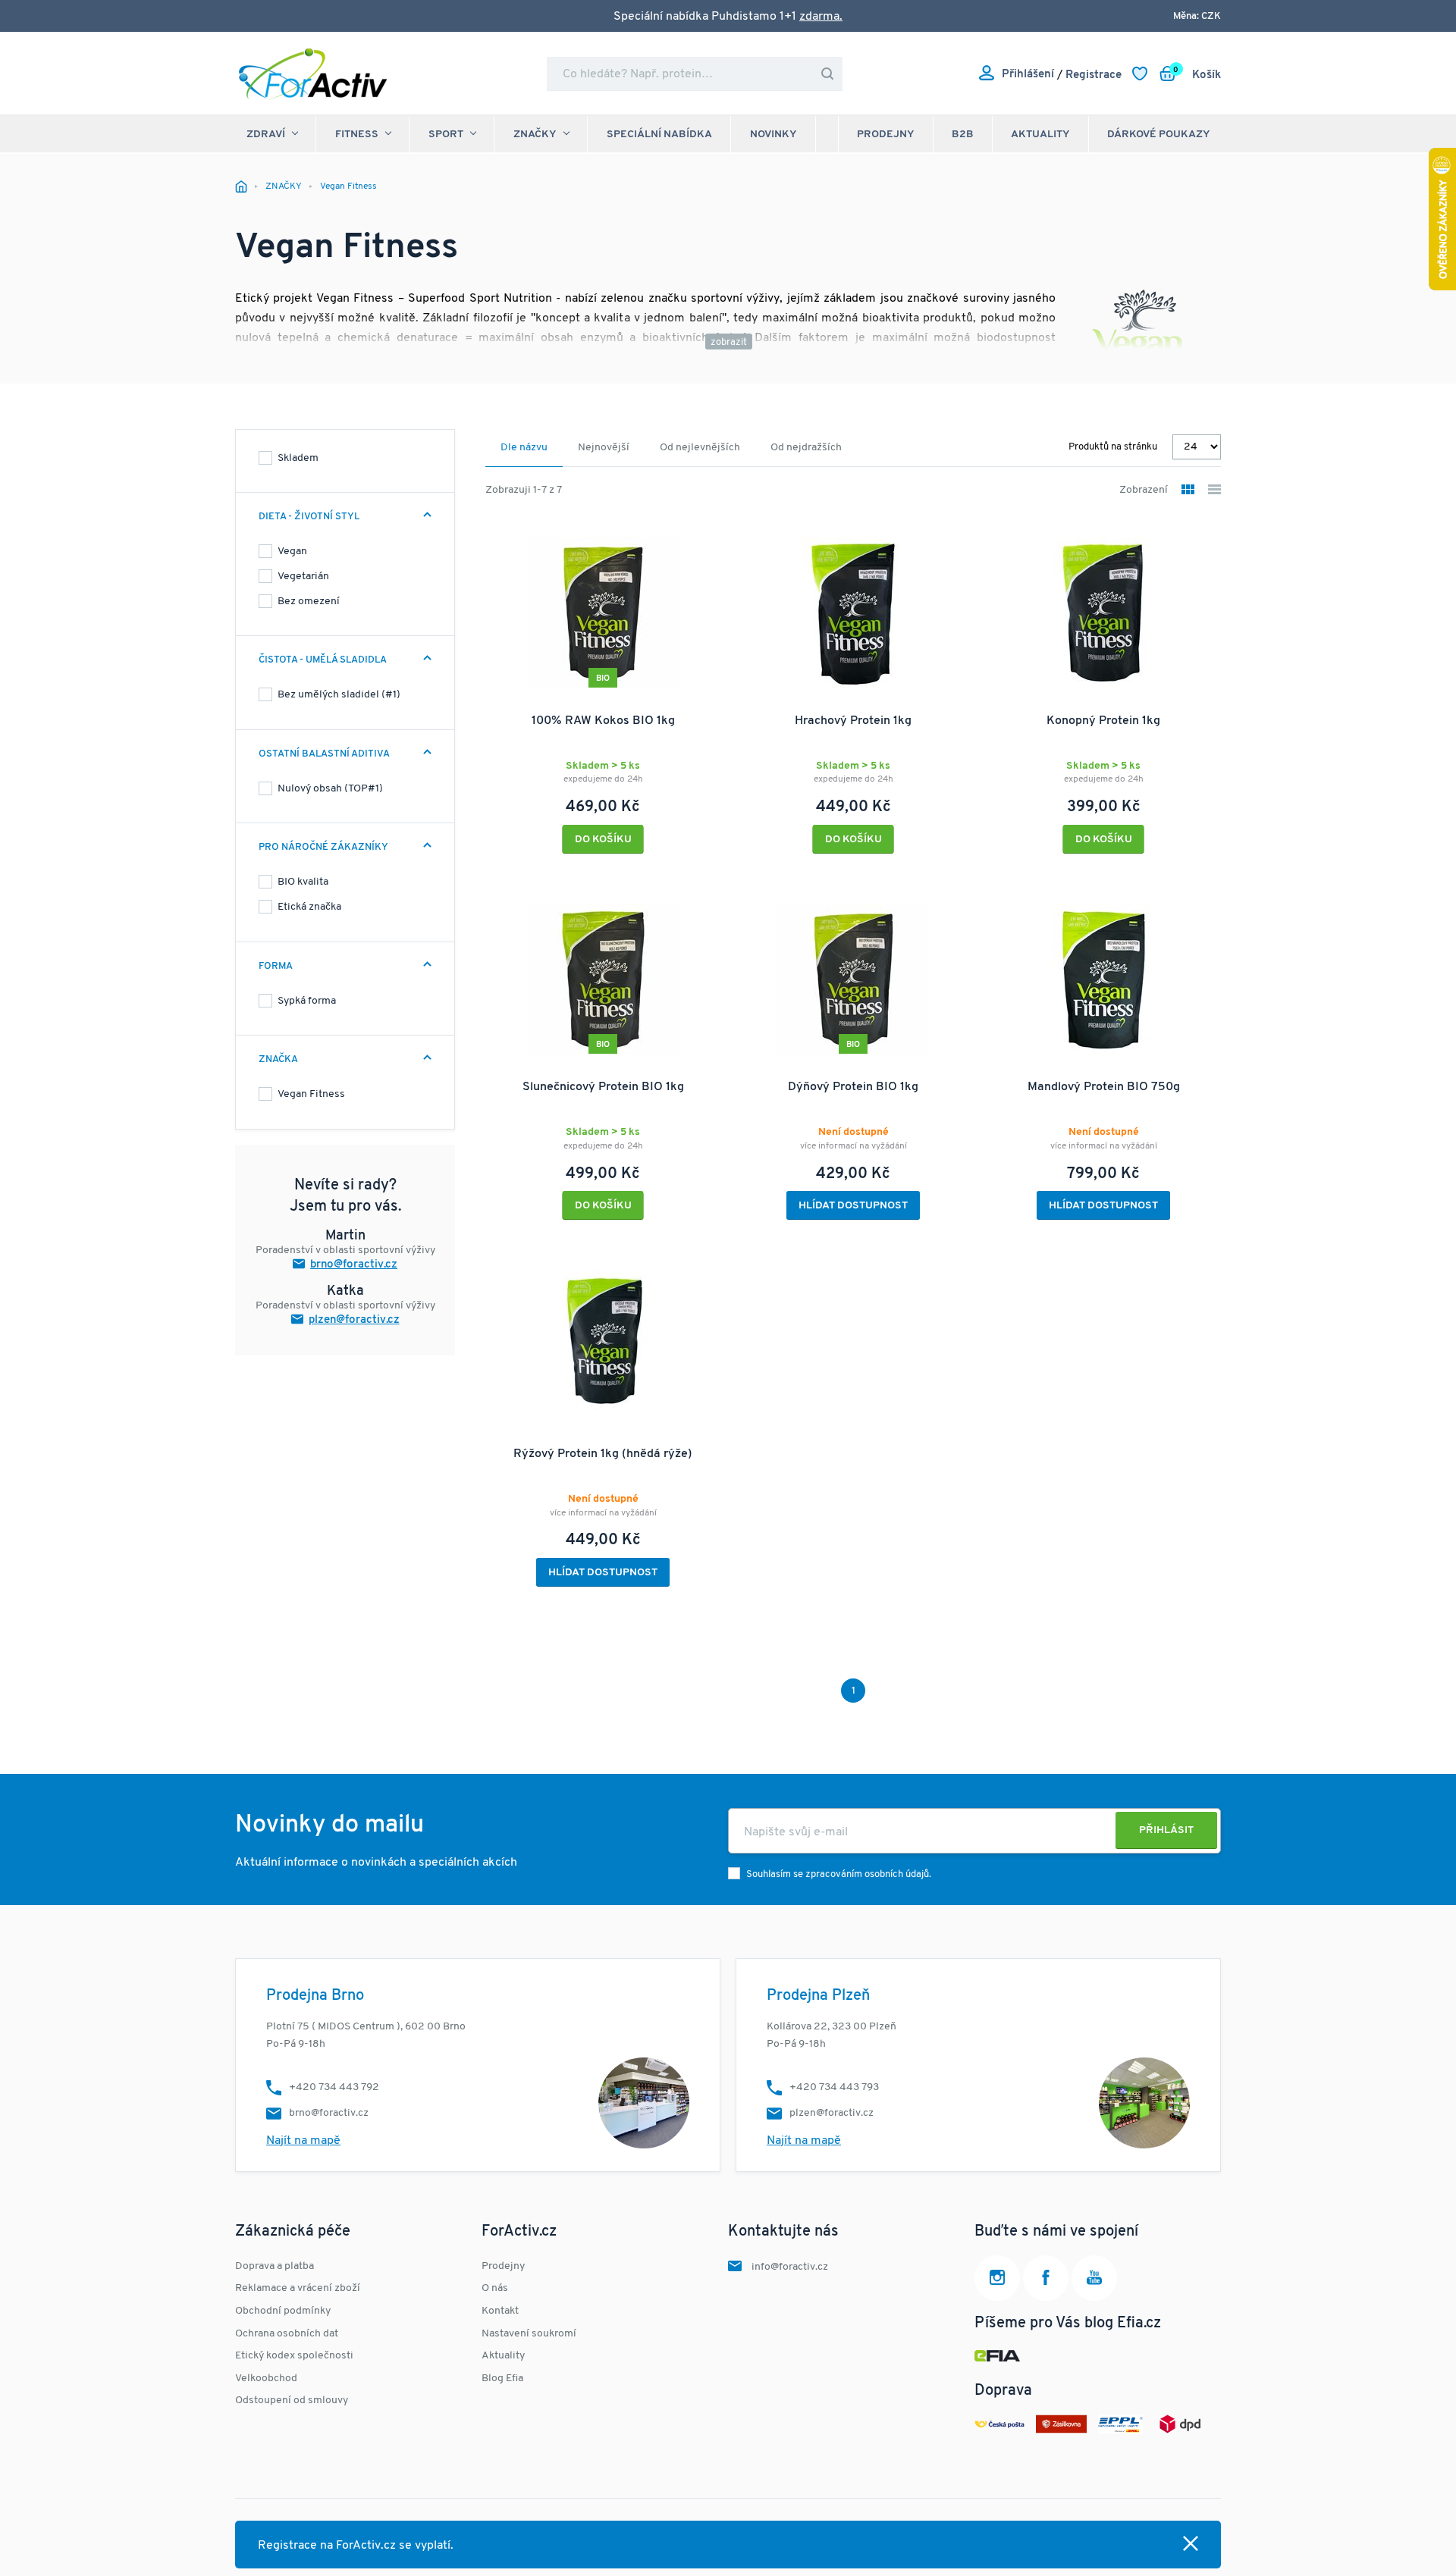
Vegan (292, 552)
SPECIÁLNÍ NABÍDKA (659, 135)
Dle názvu (524, 448)
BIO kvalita (303, 882)
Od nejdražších (806, 448)
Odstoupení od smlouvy (292, 2401)
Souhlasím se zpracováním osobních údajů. (839, 1874)
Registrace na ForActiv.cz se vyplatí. (356, 2546)
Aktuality (1040, 135)
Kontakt (500, 2311)
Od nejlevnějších (700, 448)
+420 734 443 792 (334, 2087)
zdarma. (821, 17)
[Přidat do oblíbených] (701, 537)
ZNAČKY (535, 135)
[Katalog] (1188, 491)
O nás (495, 2288)
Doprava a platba (275, 2266)
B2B (963, 135)
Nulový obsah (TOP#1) (330, 789)
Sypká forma (307, 1001)
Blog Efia (502, 2379)
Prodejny (886, 135)
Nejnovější (604, 448)
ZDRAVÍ (266, 135)
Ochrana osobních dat (287, 2334)
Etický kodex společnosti (294, 2356)
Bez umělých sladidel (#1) (339, 695)
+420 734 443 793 (834, 2087)
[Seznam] (1214, 491)
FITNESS (357, 135)
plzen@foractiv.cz (354, 1320)
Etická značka (309, 907)
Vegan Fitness (311, 1094)
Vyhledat (827, 74)
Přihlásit (1166, 1830)
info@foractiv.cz (790, 2267)
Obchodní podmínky (283, 2311)
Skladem (298, 458)
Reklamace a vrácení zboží (298, 2288)
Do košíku (603, 840)
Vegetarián (303, 577)
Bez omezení (309, 602)
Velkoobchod (266, 2379)
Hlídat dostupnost (853, 1206)
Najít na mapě (303, 2141)
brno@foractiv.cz (354, 1265)
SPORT (446, 135)
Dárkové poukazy (1159, 135)
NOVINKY (773, 135)
